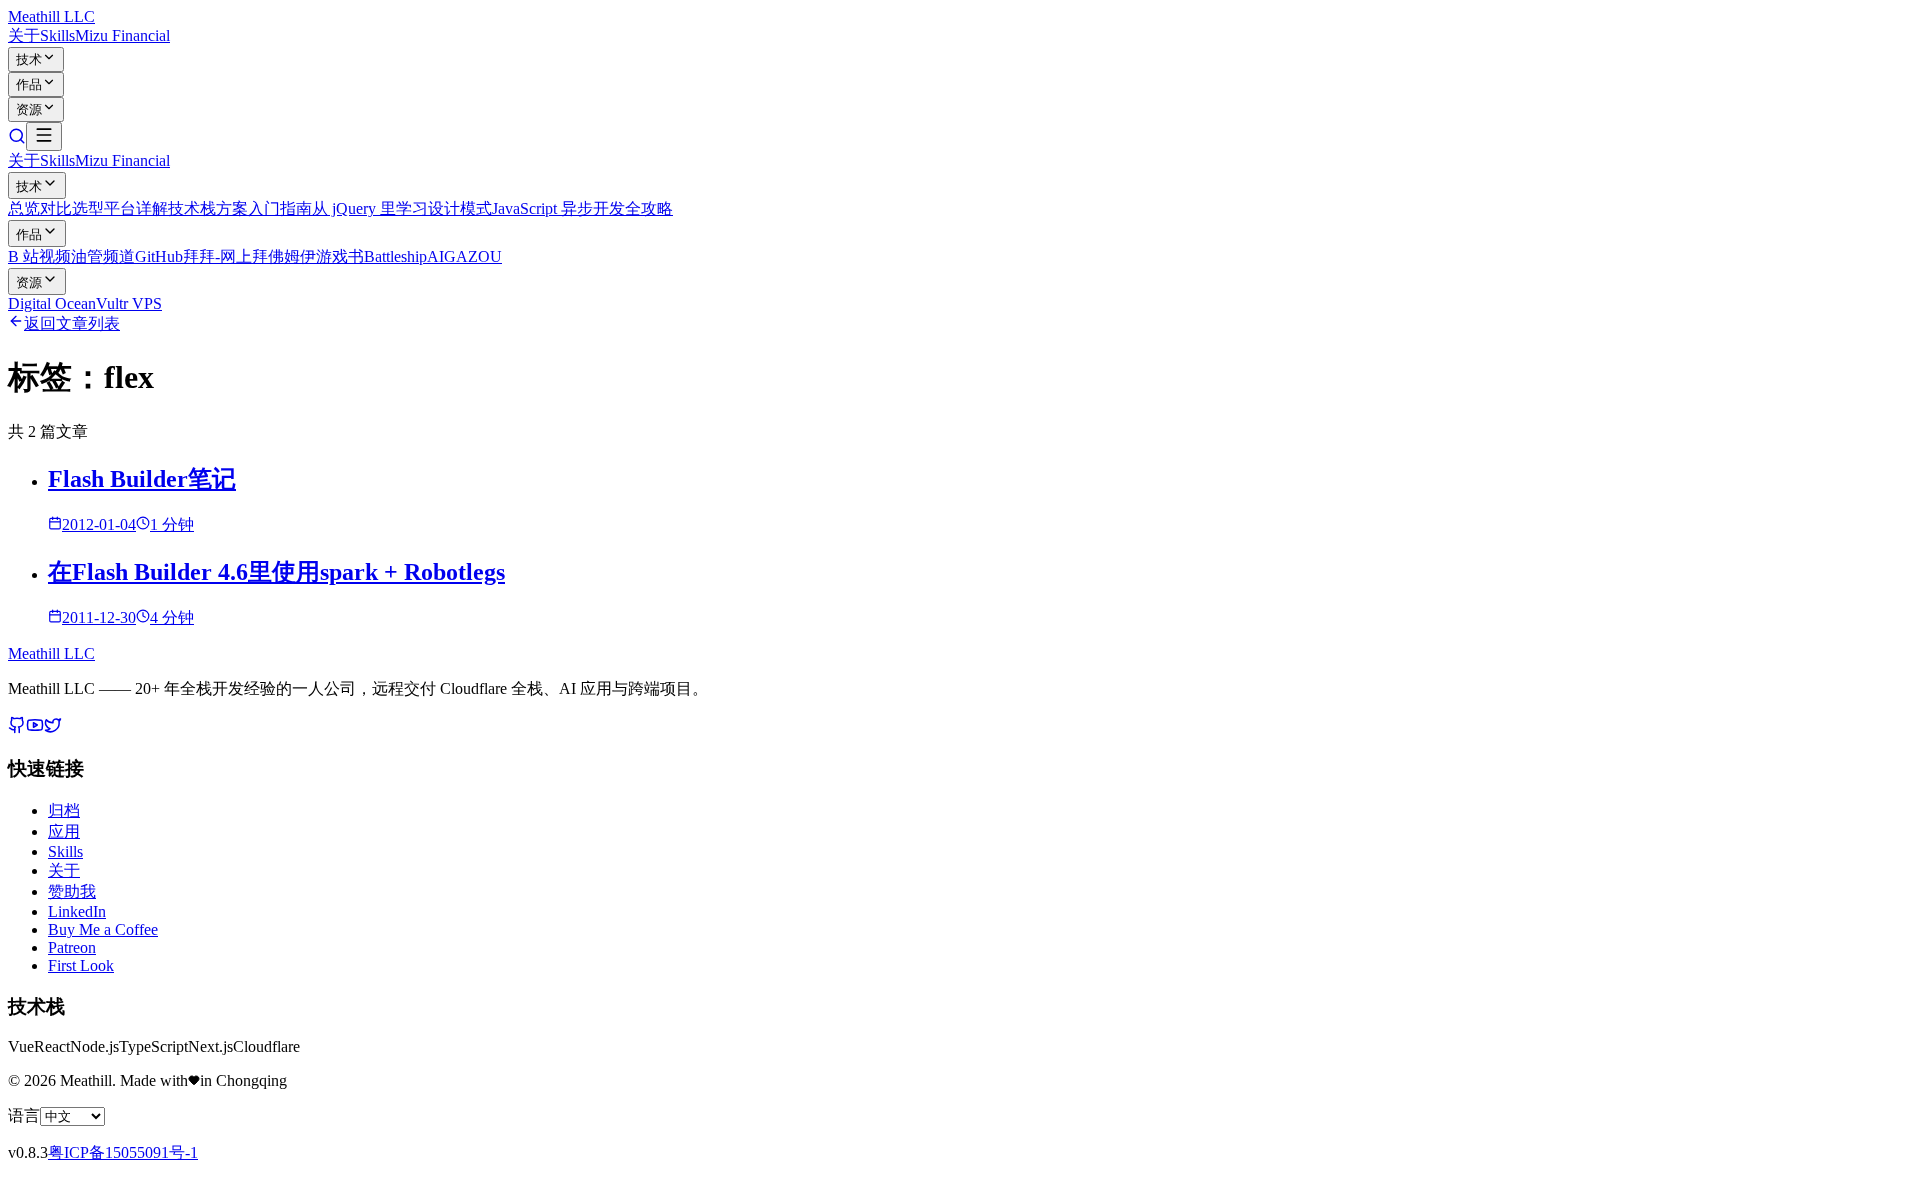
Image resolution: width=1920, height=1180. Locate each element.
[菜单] (44, 136)
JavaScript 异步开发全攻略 (582, 208)
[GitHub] (17, 728)
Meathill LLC (51, 16)
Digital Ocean (52, 303)
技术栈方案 (208, 208)
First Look (81, 965)
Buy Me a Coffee (103, 929)
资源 (29, 109)
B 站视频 (39, 256)
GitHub (159, 256)
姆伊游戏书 (324, 256)
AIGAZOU (464, 256)
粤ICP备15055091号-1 (123, 1152)
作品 (29, 84)
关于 (24, 35)
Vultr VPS (129, 303)
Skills (57, 35)
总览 (24, 208)
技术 (29, 59)
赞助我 (72, 891)
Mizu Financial (122, 35)
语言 (24, 1115)
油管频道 (103, 256)
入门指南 (280, 208)
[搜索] (17, 139)
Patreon (72, 947)
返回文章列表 (72, 323)
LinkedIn (77, 911)
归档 (64, 810)
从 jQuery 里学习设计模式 (402, 208)
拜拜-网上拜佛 (233, 256)
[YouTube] (35, 728)
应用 (64, 831)
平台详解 (136, 208)
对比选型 (72, 208)
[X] (53, 728)
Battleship (395, 256)
